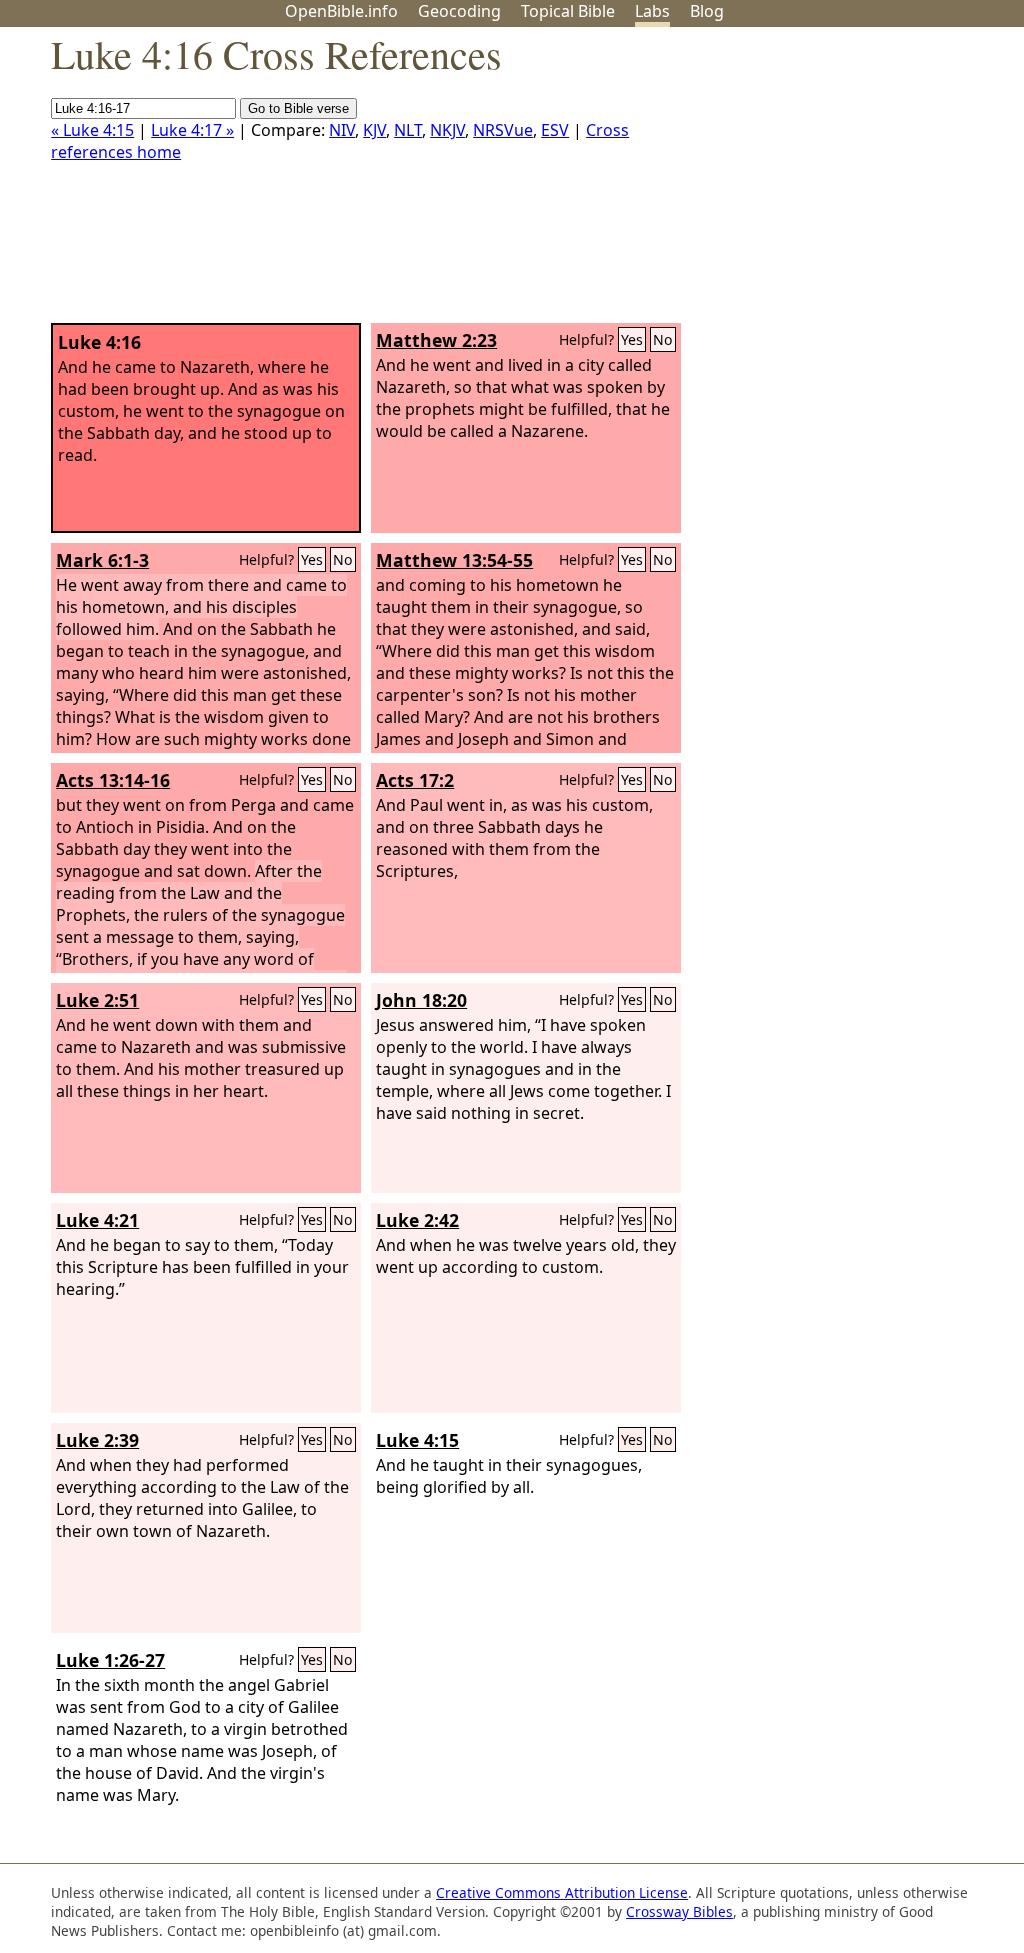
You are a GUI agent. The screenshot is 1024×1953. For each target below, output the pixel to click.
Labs (652, 11)
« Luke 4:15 (92, 130)
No (663, 339)
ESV (555, 130)
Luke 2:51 (97, 1000)
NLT (408, 130)
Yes (632, 339)
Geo (459, 11)
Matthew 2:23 (436, 340)
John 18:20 (421, 1000)
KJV (374, 130)
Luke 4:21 (97, 1220)
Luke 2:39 (97, 1440)
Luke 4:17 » (192, 130)
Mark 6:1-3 (102, 560)
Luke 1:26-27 (110, 1660)
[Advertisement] (822, 183)
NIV (342, 130)
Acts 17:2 (415, 780)
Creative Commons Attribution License (562, 1892)
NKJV (447, 130)
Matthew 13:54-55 (454, 560)
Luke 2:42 (417, 1220)
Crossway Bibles (679, 1911)
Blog (707, 11)
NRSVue (503, 130)
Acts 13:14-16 (113, 780)
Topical (568, 11)
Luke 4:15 (417, 1440)
